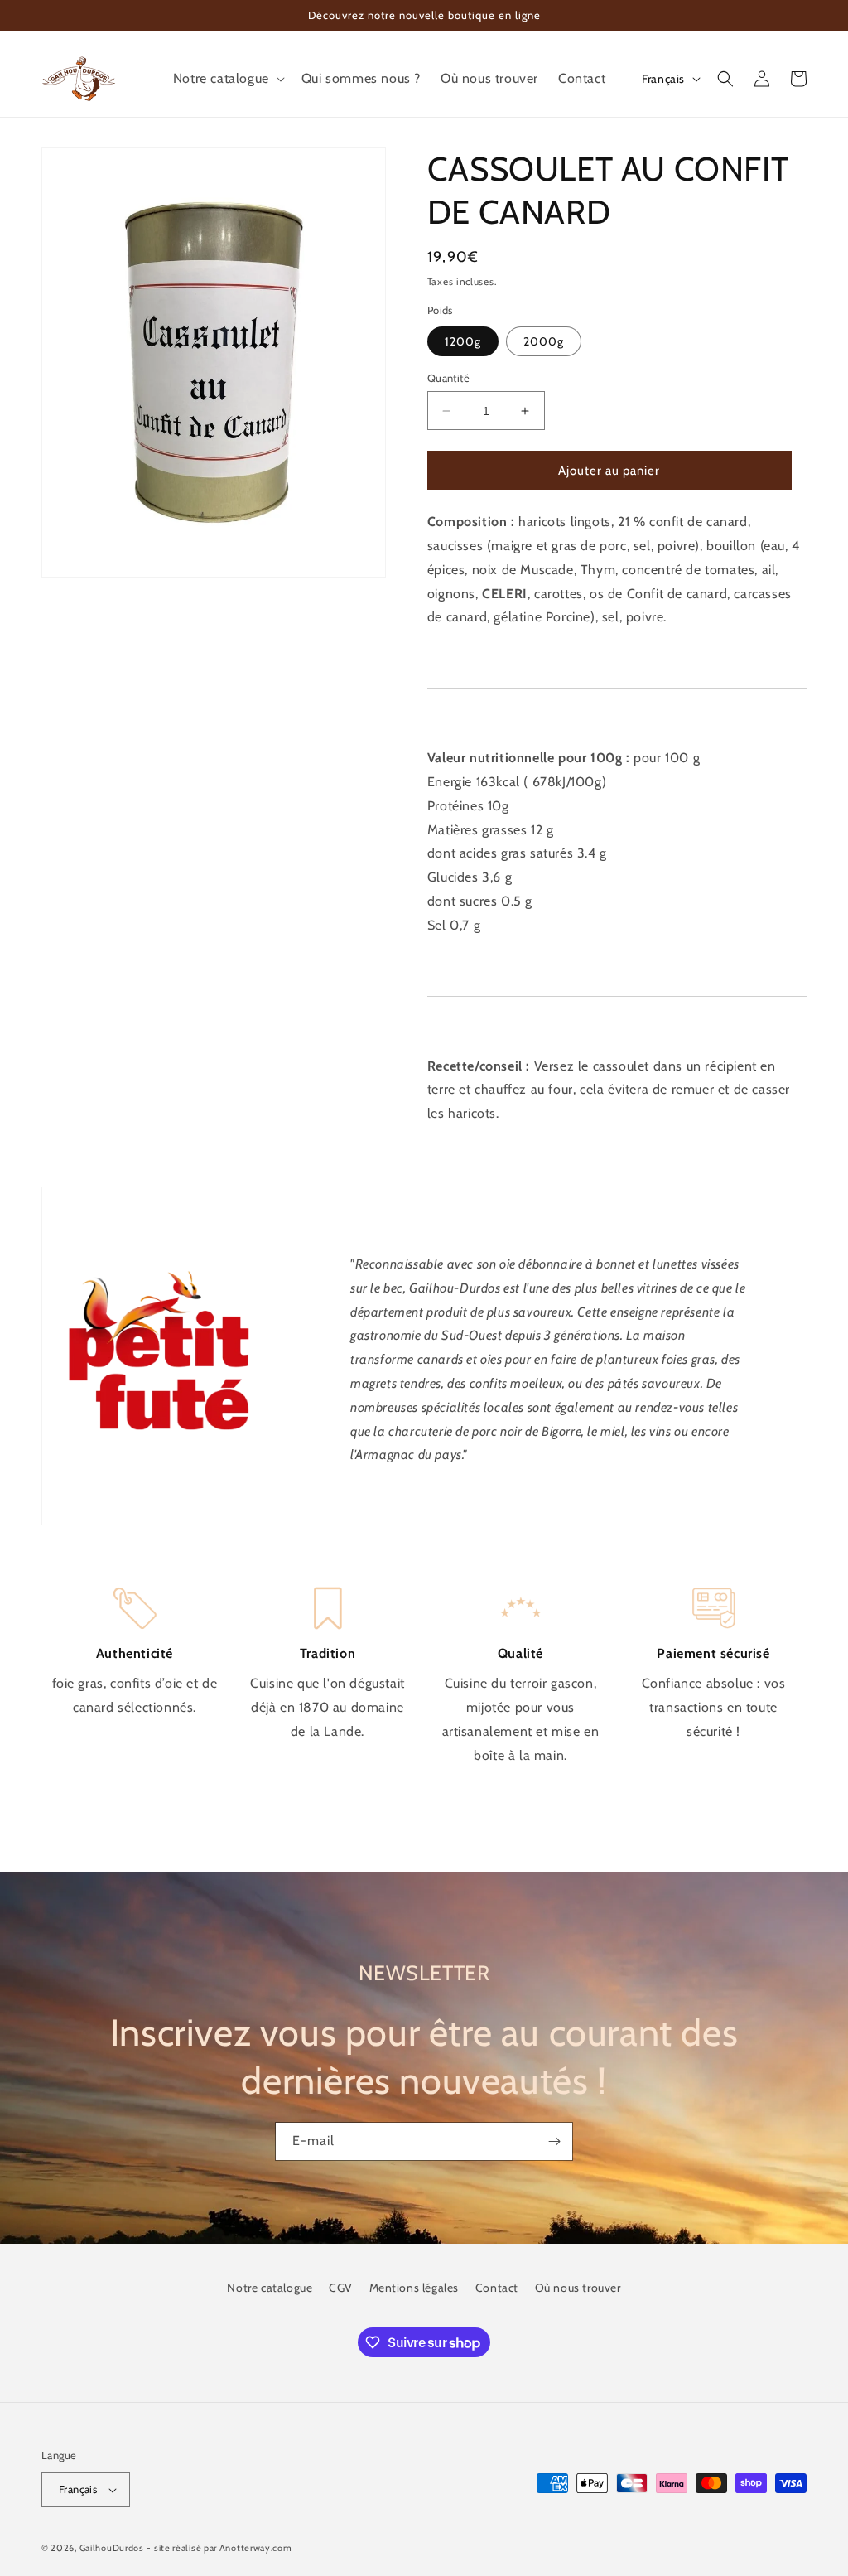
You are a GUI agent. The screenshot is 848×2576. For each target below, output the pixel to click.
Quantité (448, 378)
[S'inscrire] (554, 2141)
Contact (497, 2288)
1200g (463, 341)
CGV (341, 2288)
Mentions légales (414, 2288)
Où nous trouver (578, 2288)
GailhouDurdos (112, 2548)
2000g (544, 341)
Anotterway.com (256, 2548)
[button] (227, 79)
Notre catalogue (270, 2288)
